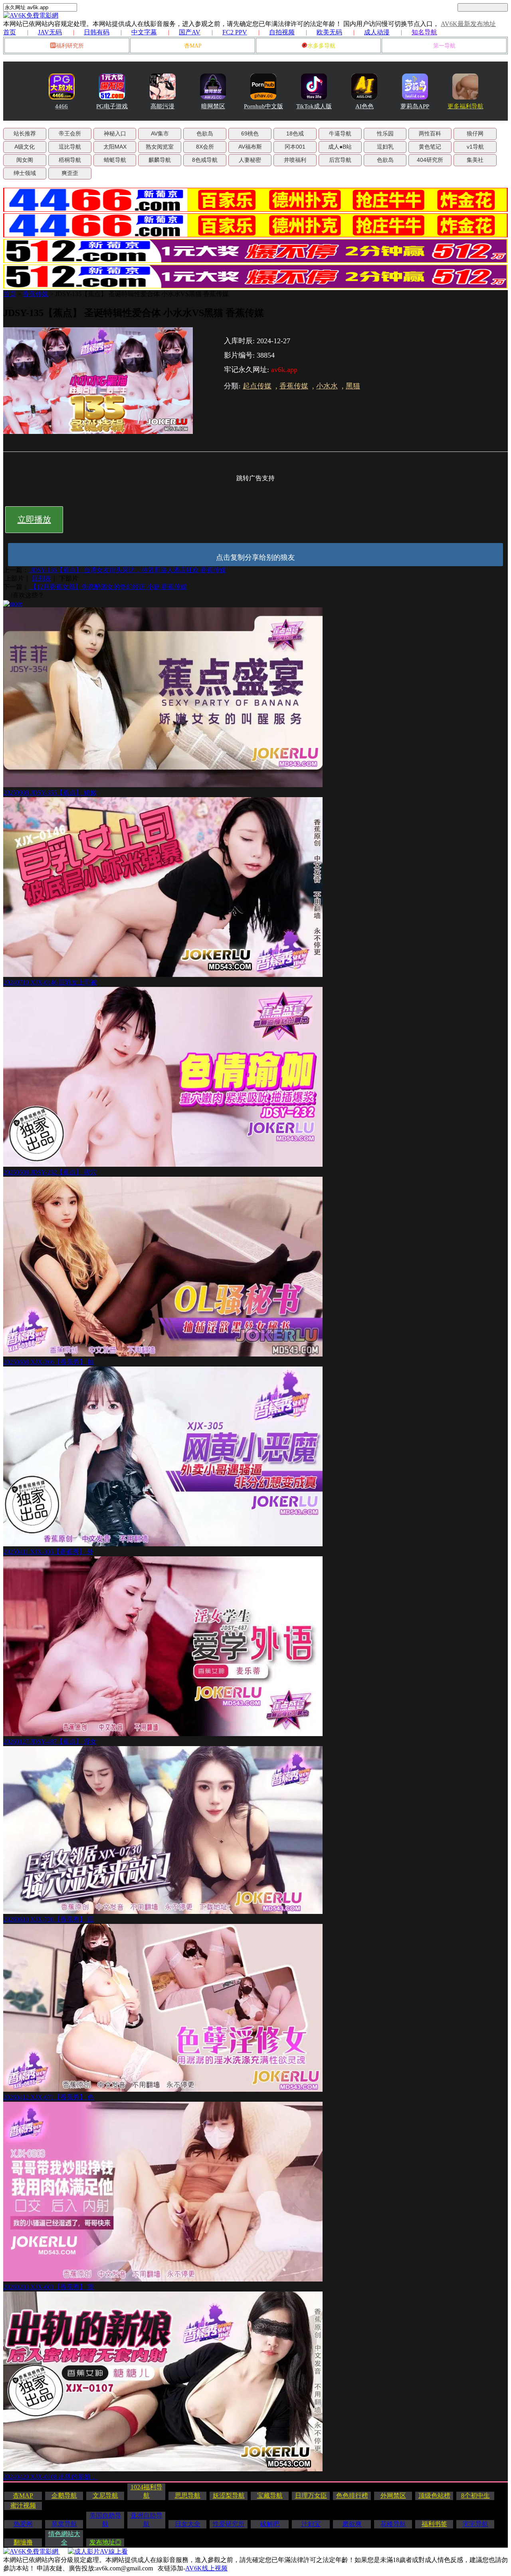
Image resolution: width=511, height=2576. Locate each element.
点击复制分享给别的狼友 (255, 557)
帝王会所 (70, 133)
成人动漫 (377, 32)
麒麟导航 (160, 160)
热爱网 (23, 2524)
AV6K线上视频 (206, 2568)
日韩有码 (97, 32)
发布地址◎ (105, 2542)
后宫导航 (340, 160)
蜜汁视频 (23, 2505)
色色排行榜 (352, 2495)
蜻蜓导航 (115, 160)
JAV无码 (50, 32)
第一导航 (444, 46)
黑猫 (353, 386)
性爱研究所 (229, 2524)
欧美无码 (329, 32)
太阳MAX (115, 147)
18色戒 (295, 133)
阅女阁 (25, 160)
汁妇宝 (311, 2524)
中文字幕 (144, 32)
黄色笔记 (430, 147)
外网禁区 (393, 2495)
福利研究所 (70, 46)
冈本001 (295, 147)
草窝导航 (64, 2524)
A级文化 (25, 147)
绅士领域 (25, 173)
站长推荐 (25, 133)
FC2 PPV (235, 32)
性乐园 (385, 133)
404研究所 (430, 160)
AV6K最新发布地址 (468, 24)
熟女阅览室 (160, 147)
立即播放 (34, 519)
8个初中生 (475, 2495)
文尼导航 (105, 2495)
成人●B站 (340, 147)
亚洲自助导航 (147, 2520)
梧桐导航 (70, 160)
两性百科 (430, 133)
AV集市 (160, 133)
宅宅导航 (475, 2524)
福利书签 (434, 2524)
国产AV (190, 32)
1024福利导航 (147, 2491)
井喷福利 (295, 160)
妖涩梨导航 (229, 2495)
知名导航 (424, 32)
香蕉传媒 (36, 294)
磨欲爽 (352, 2524)
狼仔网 (475, 133)
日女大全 (188, 2524)
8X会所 (205, 147)
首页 (10, 32)
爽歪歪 (70, 173)
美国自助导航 (105, 2520)
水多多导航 (321, 46)
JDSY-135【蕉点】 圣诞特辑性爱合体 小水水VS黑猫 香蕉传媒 (142, 294)
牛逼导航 (340, 133)
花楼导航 (393, 2524)
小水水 (327, 386)
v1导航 (475, 147)
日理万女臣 (311, 2495)
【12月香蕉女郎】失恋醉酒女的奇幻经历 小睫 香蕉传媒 (108, 587)
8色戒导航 (205, 160)
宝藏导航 (270, 2495)
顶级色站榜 (434, 2495)
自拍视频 (282, 32)
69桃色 (250, 133)
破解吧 (270, 2524)
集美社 (475, 160)
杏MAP (193, 46)
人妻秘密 (250, 160)
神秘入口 (115, 133)
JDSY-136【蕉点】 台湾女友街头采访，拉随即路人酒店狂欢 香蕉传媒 (127, 570)
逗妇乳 (385, 147)
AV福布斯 (250, 147)
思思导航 (188, 2495)
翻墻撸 (23, 2542)
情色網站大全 (64, 2538)
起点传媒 (257, 386)
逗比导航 (70, 147)
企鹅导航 (64, 2495)
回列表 (42, 578)
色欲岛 (205, 133)
